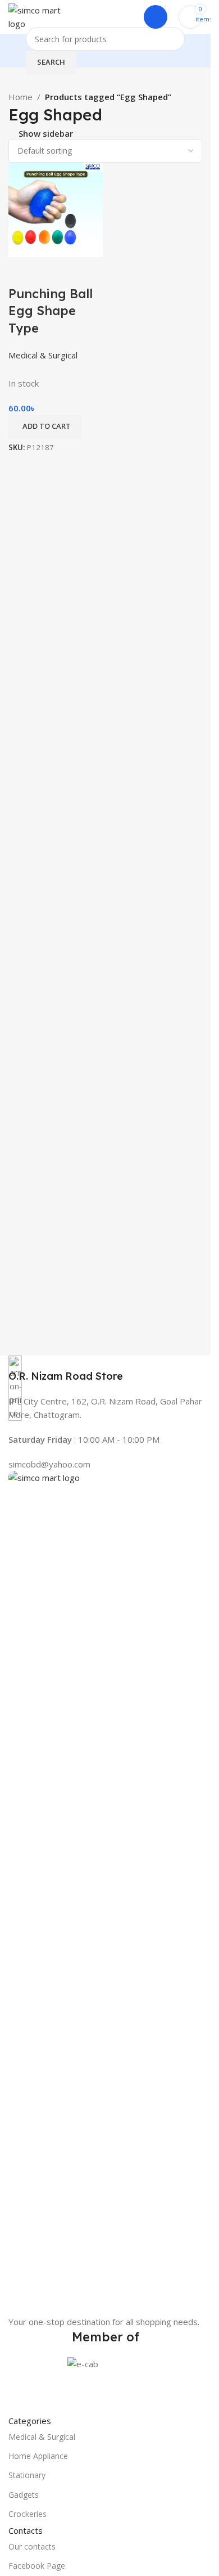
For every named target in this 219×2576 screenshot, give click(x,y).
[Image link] (105, 1892)
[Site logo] (37, 16)
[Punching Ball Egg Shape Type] (56, 209)
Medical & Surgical (42, 2437)
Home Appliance (38, 2456)
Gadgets (24, 2495)
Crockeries (28, 2514)
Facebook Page (37, 2566)
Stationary (27, 2475)
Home (20, 97)
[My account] (156, 17)
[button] (45, 427)
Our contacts (32, 2546)
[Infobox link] (105, 1369)
